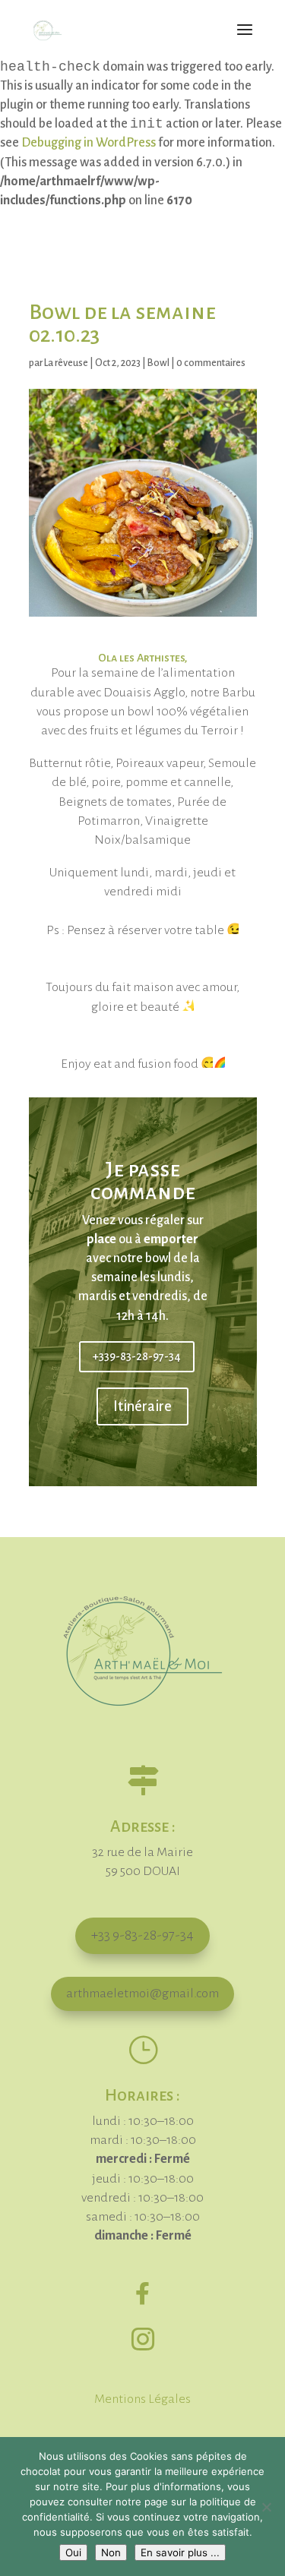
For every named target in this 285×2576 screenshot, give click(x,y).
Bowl (158, 363)
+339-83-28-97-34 (137, 1356)
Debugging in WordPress (89, 143)
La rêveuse (66, 363)
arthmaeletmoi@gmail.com (142, 1994)
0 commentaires (211, 363)
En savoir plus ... (180, 2552)
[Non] (266, 2507)
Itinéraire (142, 1406)
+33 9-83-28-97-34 (142, 1935)
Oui (73, 2552)
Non (111, 2552)
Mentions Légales (142, 2399)
